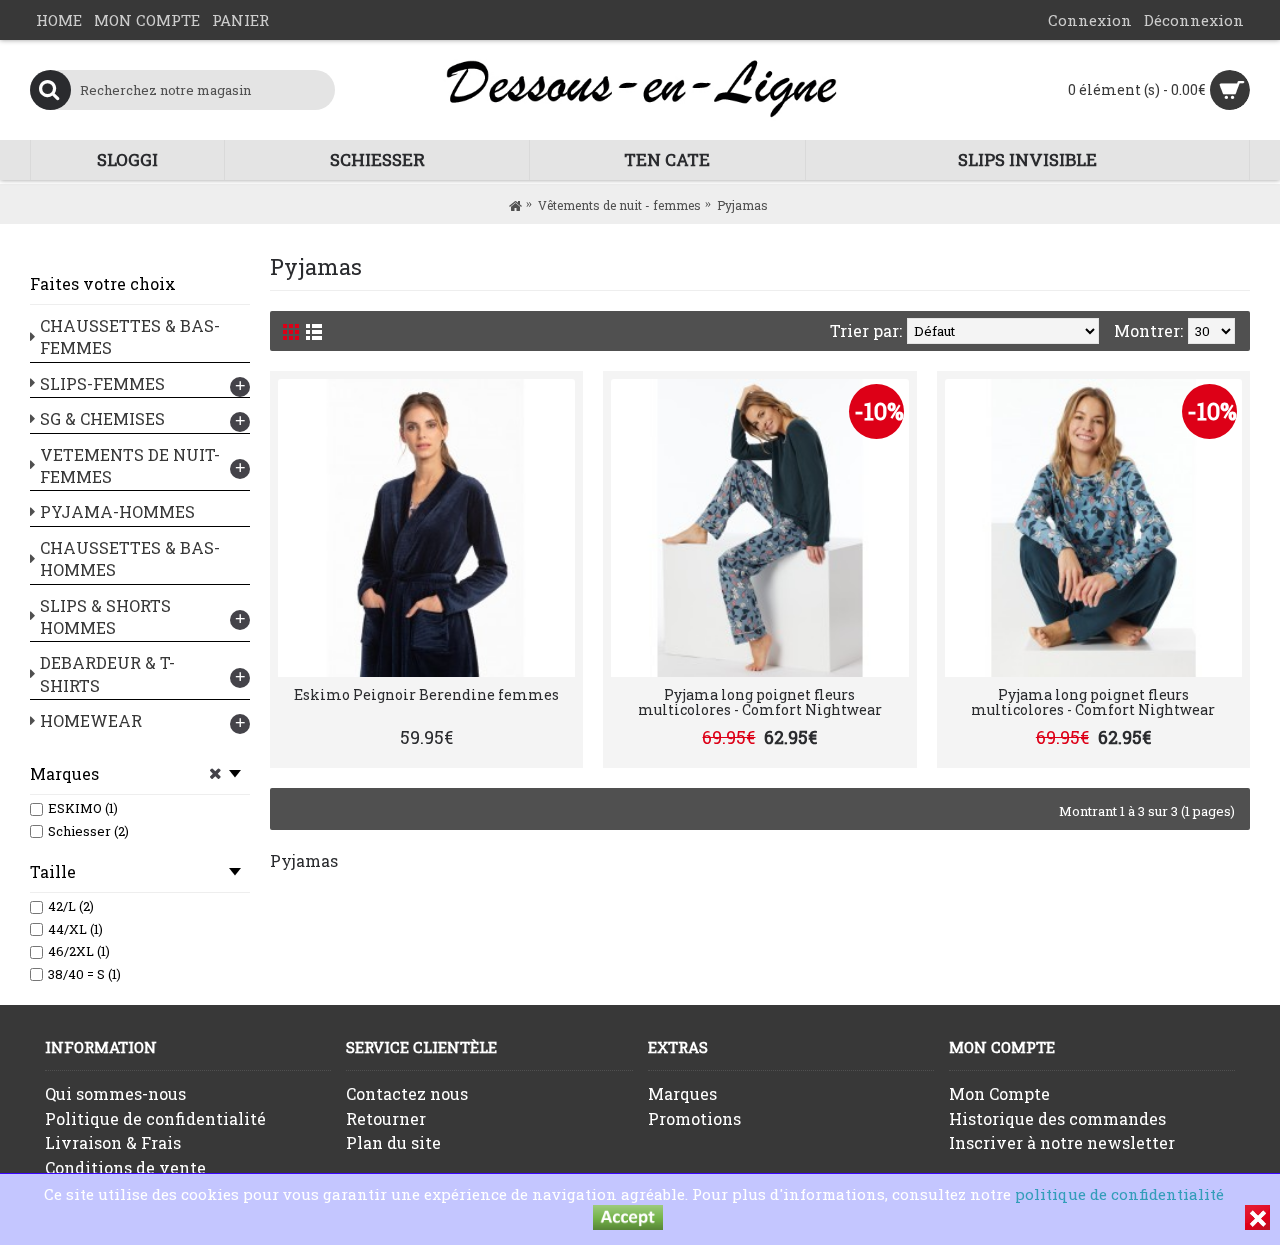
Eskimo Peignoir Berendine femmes (426, 694)
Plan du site (393, 1142)
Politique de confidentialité (155, 1118)
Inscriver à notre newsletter (1062, 1142)
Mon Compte (999, 1093)
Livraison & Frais (113, 1142)
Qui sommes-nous (115, 1093)
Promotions (694, 1118)
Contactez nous (407, 1093)
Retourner (386, 1118)
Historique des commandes (1057, 1118)
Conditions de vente (125, 1167)
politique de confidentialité (1119, 1194)
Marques (682, 1093)
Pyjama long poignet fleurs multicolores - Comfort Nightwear (760, 702)
